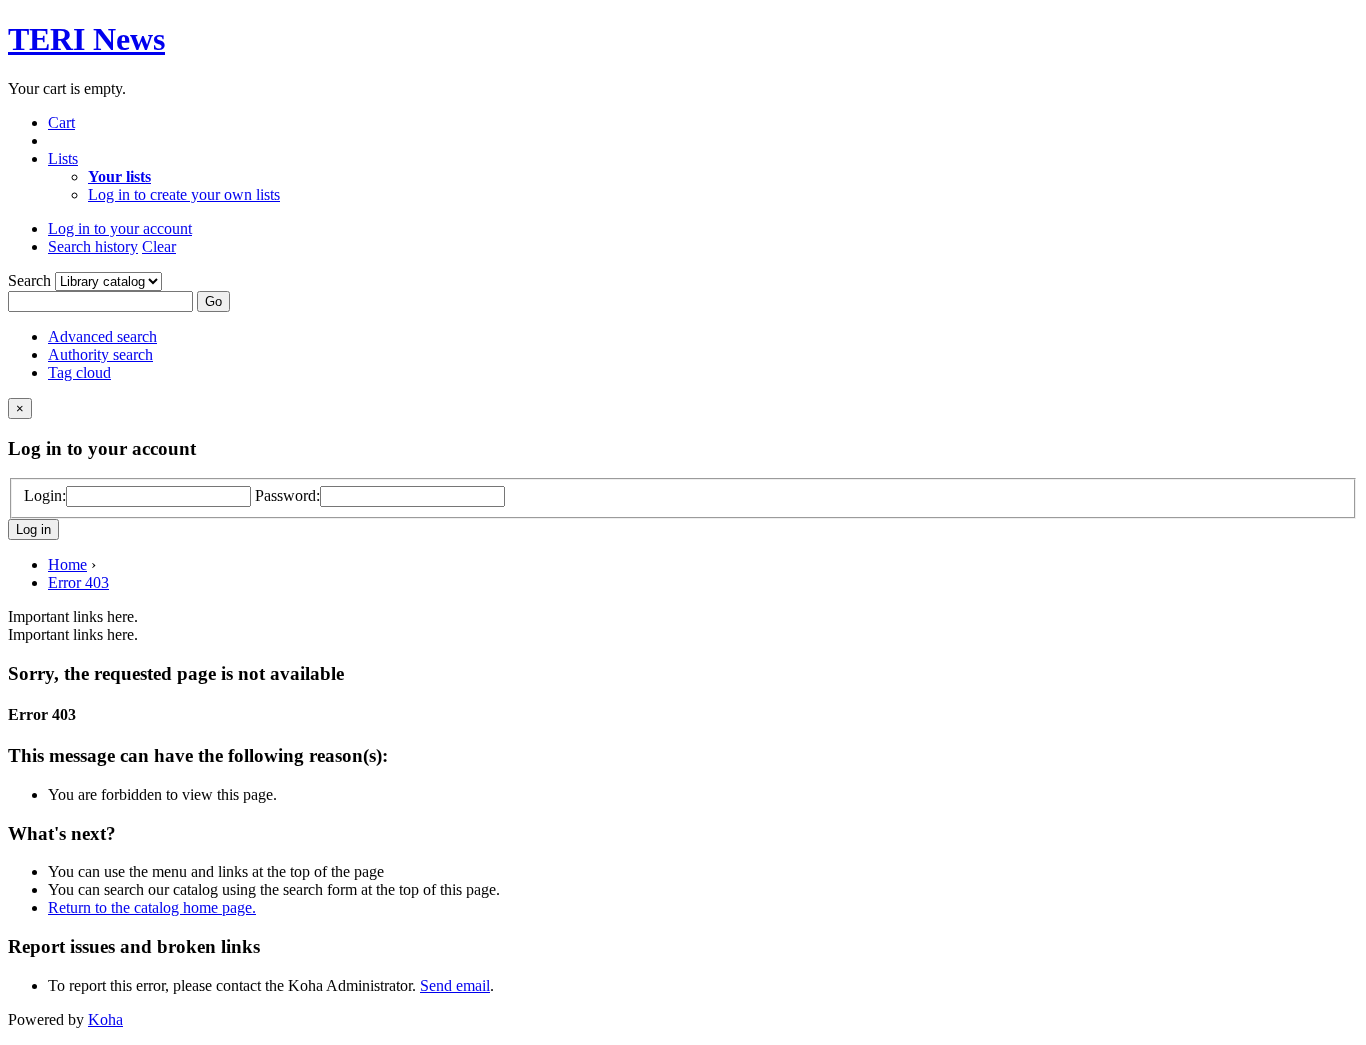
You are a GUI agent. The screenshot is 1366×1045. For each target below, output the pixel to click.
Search (31, 280)
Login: (45, 495)
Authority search (100, 354)
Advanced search (102, 336)
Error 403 (78, 582)
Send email (455, 985)
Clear (159, 246)
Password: (287, 495)
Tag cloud (79, 372)
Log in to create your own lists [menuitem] (184, 194)
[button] (61, 122)
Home (67, 564)
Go (213, 301)
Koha (105, 1019)
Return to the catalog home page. (152, 907)
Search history (93, 246)
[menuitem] (119, 176)
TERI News (86, 39)
